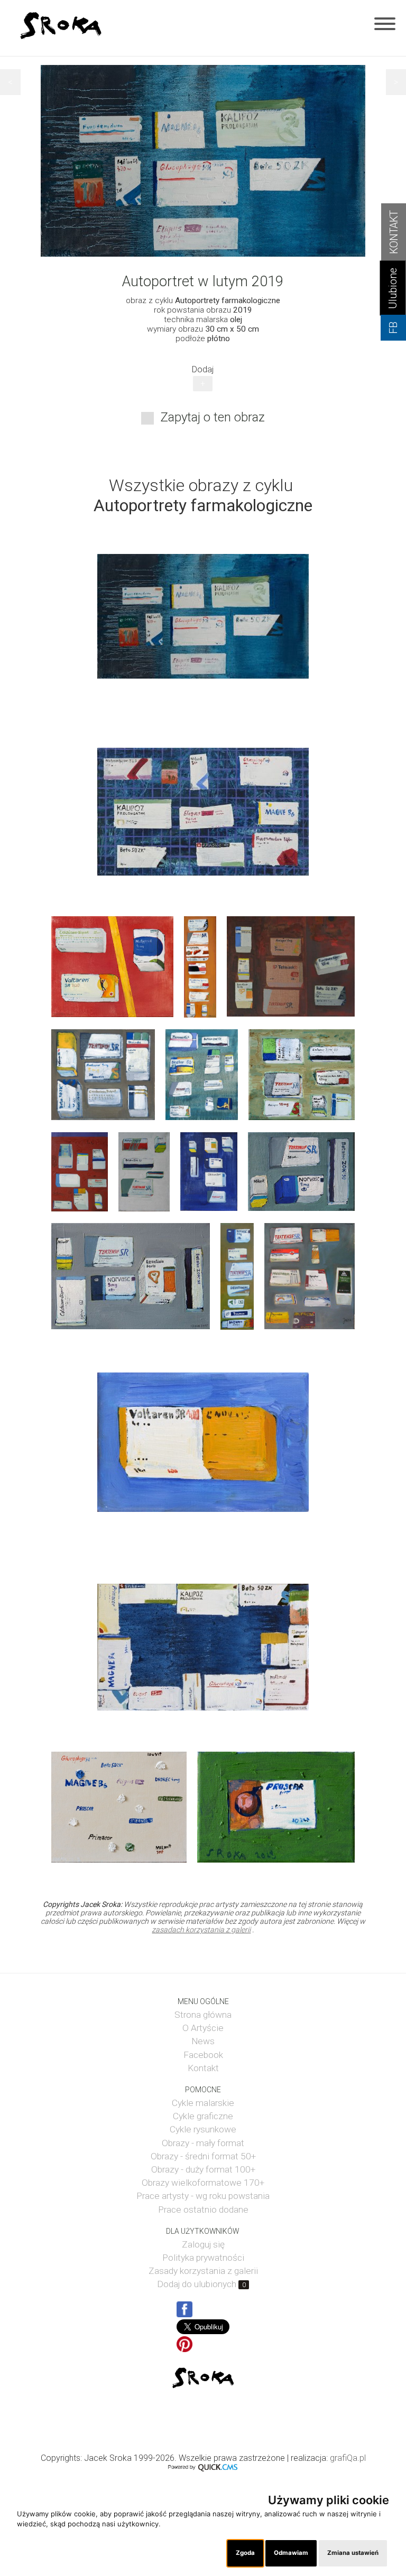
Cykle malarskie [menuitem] (203, 2103)
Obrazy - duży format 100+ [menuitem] (203, 2169)
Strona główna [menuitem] (203, 2015)
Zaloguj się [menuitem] (203, 2244)
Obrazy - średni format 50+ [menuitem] (203, 2156)
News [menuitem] (203, 2041)
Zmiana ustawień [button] (353, 2553)
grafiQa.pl (348, 2458)
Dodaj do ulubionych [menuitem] (201, 2284)
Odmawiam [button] (291, 2553)
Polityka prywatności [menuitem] (203, 2258)
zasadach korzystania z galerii (201, 1930)
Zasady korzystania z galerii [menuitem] (203, 2271)
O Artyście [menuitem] (203, 2028)
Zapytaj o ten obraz (213, 417)
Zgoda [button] (245, 2553)
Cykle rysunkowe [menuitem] (203, 2129)
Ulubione (393, 288)
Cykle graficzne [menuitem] (203, 2116)
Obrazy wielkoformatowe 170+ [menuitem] (203, 2183)
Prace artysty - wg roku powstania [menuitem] (203, 2196)
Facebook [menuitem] (203, 2055)
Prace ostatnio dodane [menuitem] (203, 2210)
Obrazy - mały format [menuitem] (203, 2143)
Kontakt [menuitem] (203, 2068)
